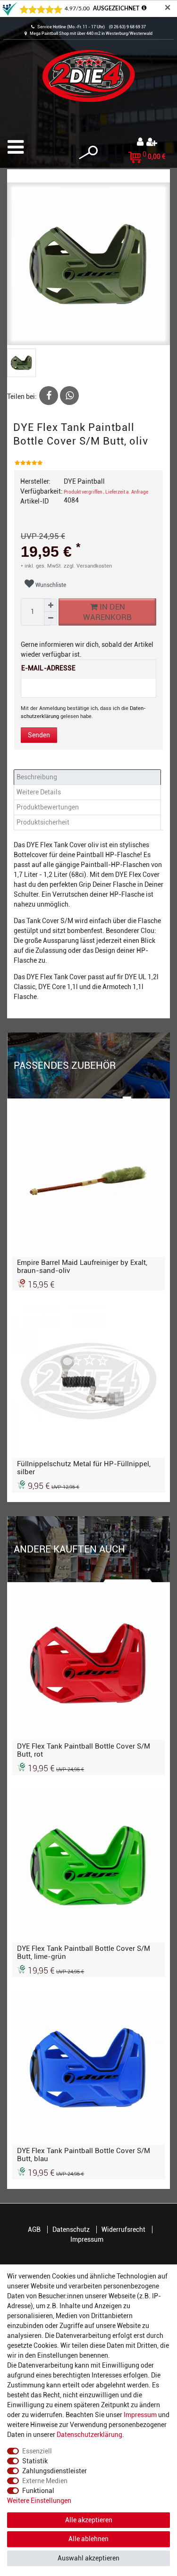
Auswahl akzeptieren (88, 2558)
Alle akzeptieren (89, 2520)
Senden (39, 735)
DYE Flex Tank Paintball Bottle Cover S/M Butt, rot (84, 1750)
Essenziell (37, 2451)
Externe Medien (45, 2481)
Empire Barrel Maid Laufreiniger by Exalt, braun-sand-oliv (82, 1266)
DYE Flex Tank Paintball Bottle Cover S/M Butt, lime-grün (84, 1952)
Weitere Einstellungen (39, 2501)
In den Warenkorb (107, 612)
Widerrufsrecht (123, 2229)
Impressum (87, 2239)
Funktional (38, 2491)
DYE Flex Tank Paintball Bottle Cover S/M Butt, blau (84, 2155)
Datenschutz (71, 2229)
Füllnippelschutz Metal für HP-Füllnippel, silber (84, 1468)
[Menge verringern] (51, 619)
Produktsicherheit (43, 822)
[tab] (88, 777)
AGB (34, 2229)
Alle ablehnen (88, 2539)
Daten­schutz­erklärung (89, 2435)
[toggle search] (88, 153)
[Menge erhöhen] (51, 605)
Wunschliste (50, 585)
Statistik (35, 2461)
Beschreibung (37, 777)
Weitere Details (39, 792)
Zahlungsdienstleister (55, 2471)
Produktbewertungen (48, 807)
